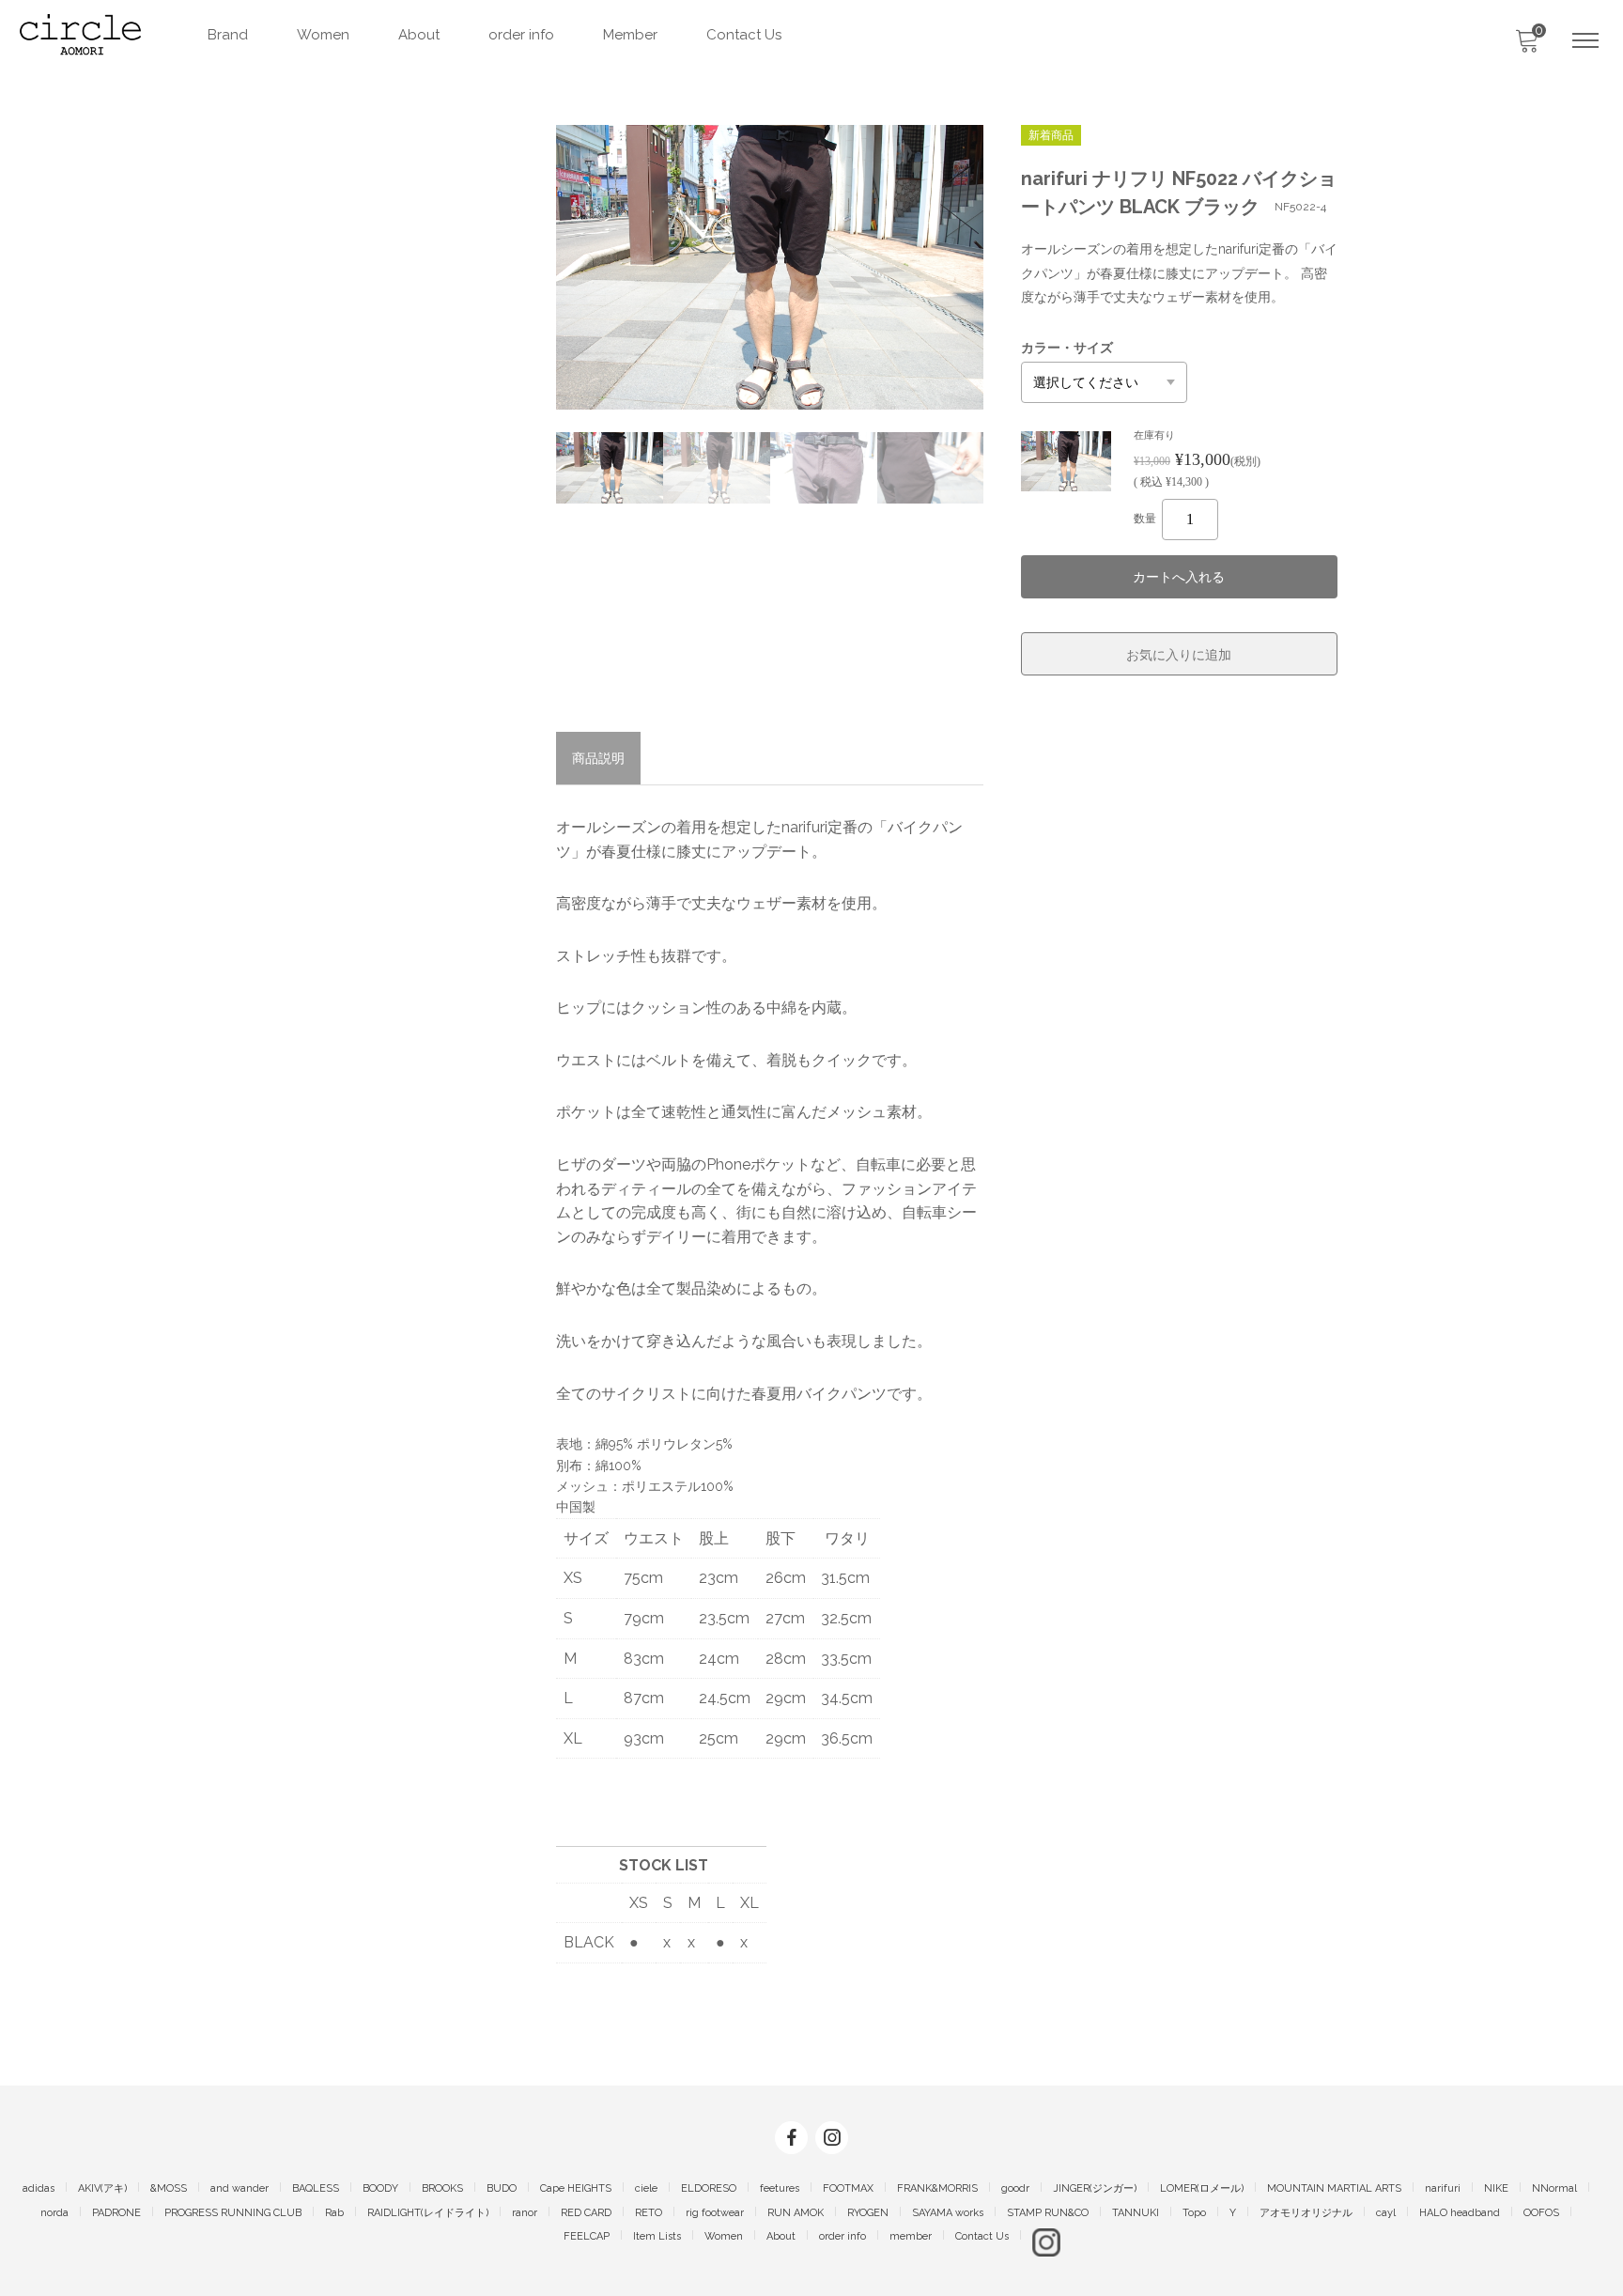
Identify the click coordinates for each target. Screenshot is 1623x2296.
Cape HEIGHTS (576, 2188)
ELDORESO (709, 2188)
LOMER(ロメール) (1202, 2188)
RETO (649, 2213)
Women (323, 35)
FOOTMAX (848, 2188)
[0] (1526, 46)
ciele (646, 2188)
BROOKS (442, 2188)
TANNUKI (1136, 2213)
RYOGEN (868, 2213)
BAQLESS (316, 2188)
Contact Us (744, 35)
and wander (240, 2188)
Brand (228, 35)
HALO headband (1460, 2213)
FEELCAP (587, 2236)
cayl (1386, 2213)
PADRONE (116, 2213)
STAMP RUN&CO (1048, 2213)
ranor (525, 2213)
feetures (780, 2188)
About (419, 35)
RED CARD (586, 2213)
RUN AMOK (796, 2213)
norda (54, 2213)
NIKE (1496, 2188)
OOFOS (1541, 2213)
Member (630, 35)
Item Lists (657, 2236)
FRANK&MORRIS (937, 2188)
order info (521, 35)
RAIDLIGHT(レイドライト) (428, 2213)
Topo (1194, 2213)
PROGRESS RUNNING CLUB (233, 2213)
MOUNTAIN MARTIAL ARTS (1334, 2188)
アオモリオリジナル (1306, 2213)
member (911, 2236)
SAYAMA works (948, 2213)
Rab (334, 2213)
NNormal (1554, 2188)
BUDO (502, 2188)
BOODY (380, 2188)
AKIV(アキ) (102, 2188)
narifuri (1443, 2188)
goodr (1015, 2188)
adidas (39, 2188)
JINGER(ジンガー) (1095, 2188)
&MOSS (169, 2188)
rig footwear (715, 2213)
